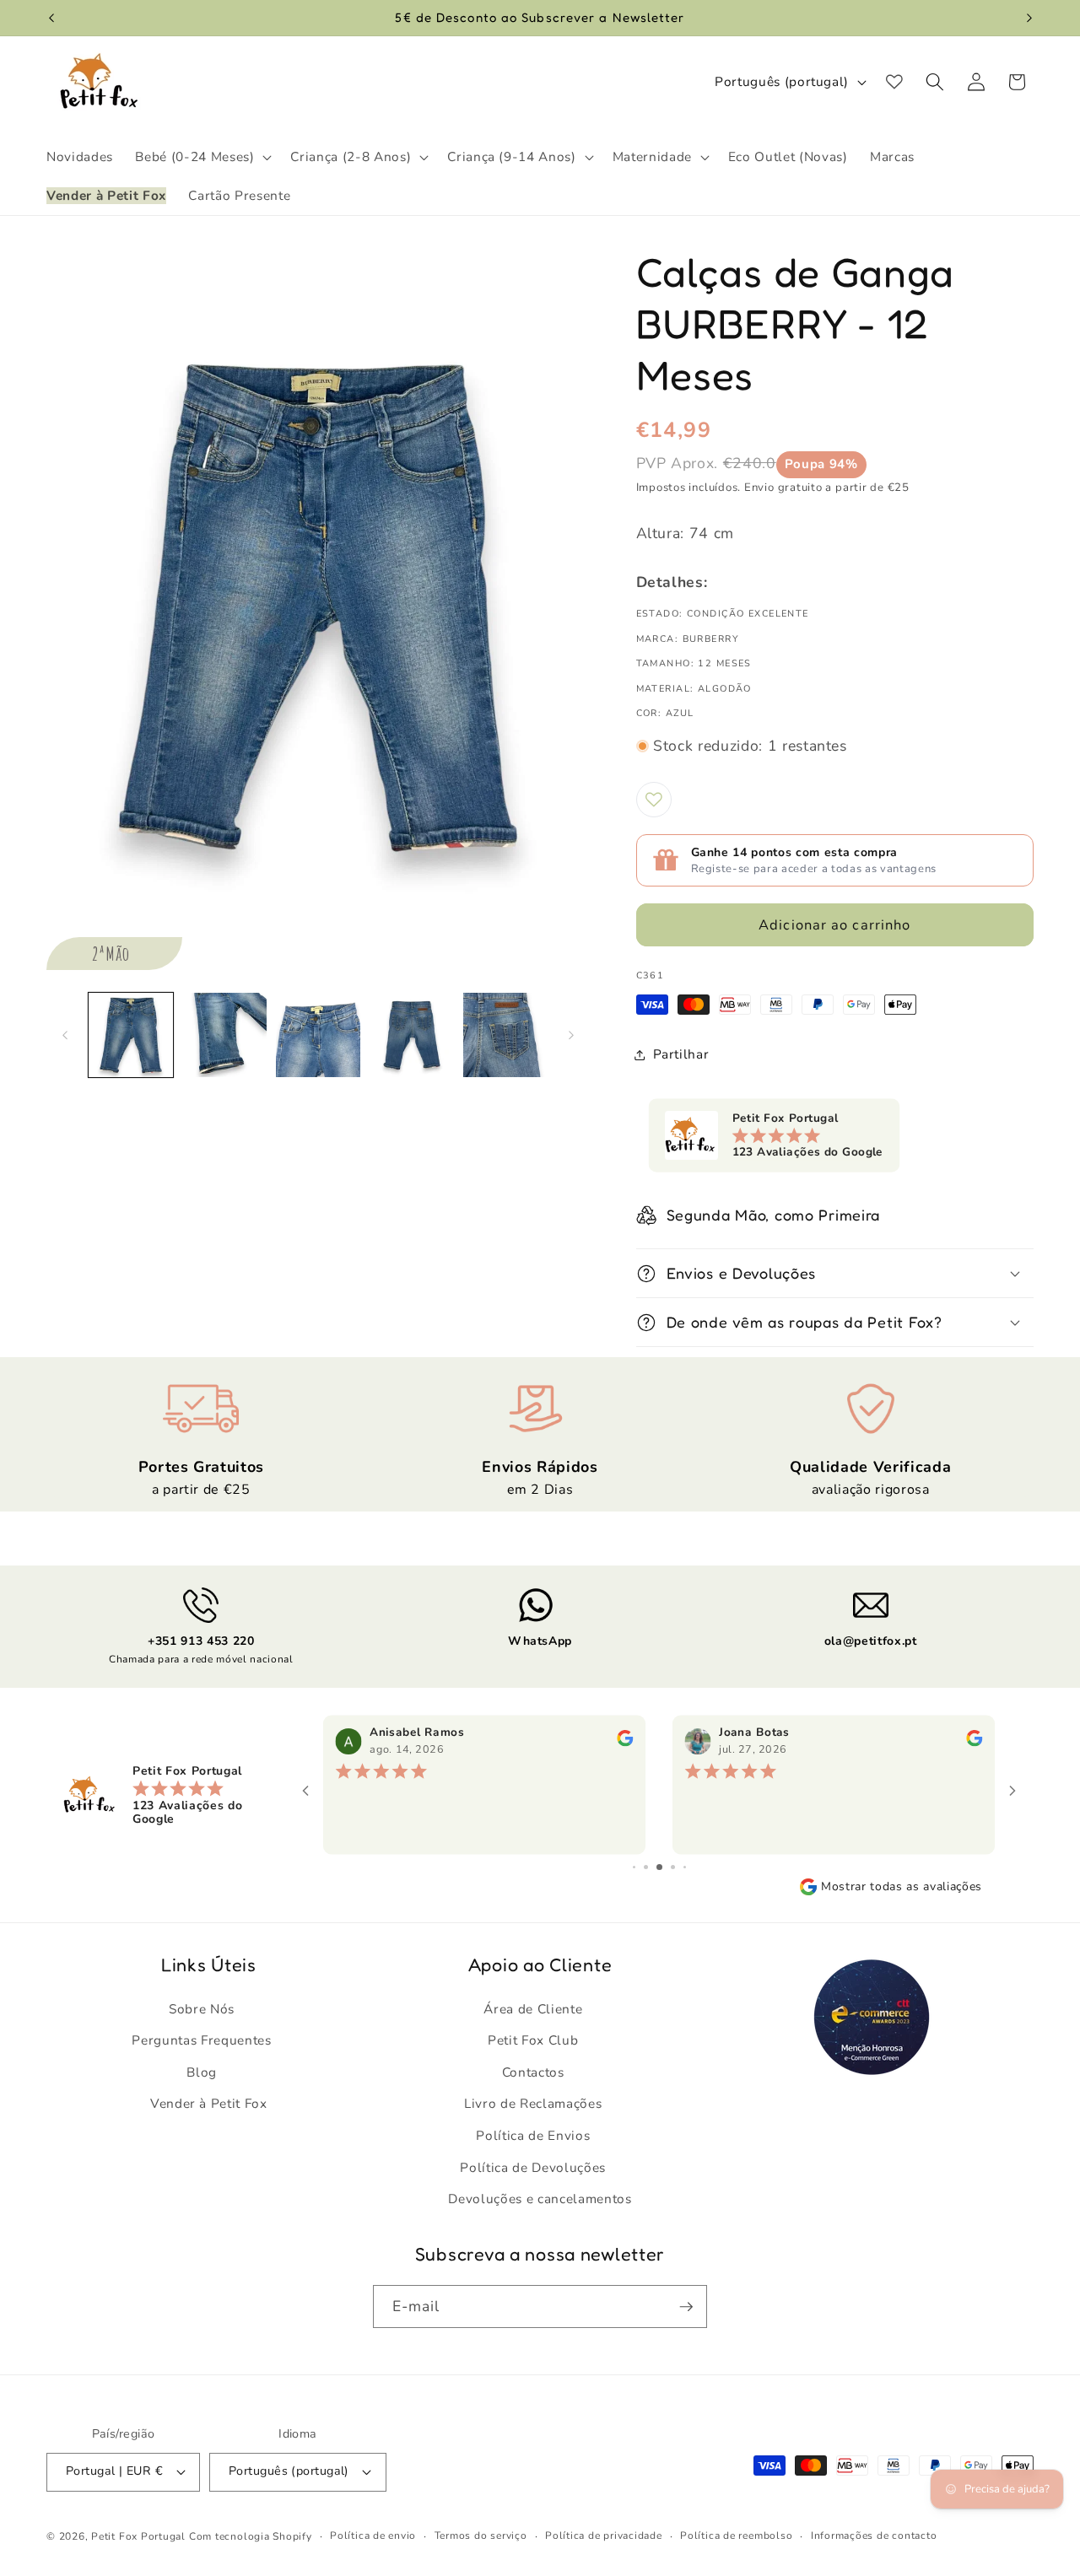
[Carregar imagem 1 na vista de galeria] (131, 1035)
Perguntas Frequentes (201, 2040)
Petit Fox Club (533, 2040)
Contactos (533, 2072)
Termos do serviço (481, 2536)
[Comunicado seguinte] (1029, 18)
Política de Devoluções (533, 2167)
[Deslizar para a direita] (571, 1035)
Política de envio (373, 2536)
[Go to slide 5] (685, 1867)
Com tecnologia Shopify (251, 2536)
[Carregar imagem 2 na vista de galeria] (224, 1035)
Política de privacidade (604, 2536)
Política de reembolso (736, 2536)
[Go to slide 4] (673, 1867)
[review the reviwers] (625, 1743)
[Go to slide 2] (646, 1867)
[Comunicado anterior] (51, 18)
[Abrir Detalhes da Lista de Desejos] (894, 82)
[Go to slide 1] (634, 1867)
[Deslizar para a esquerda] (65, 1035)
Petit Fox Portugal (138, 2536)
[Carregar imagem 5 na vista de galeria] (505, 1035)
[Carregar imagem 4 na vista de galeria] (412, 1035)
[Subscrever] (686, 2307)
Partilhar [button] (681, 1054)
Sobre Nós (202, 2009)
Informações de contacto (874, 2536)
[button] (202, 157)
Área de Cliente (533, 2009)
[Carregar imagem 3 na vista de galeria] (318, 1035)
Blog (202, 2072)
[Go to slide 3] (659, 1867)
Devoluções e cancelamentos (540, 2199)
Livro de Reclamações (533, 2103)
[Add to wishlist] (654, 800)
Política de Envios (533, 2135)
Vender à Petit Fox (209, 2103)
